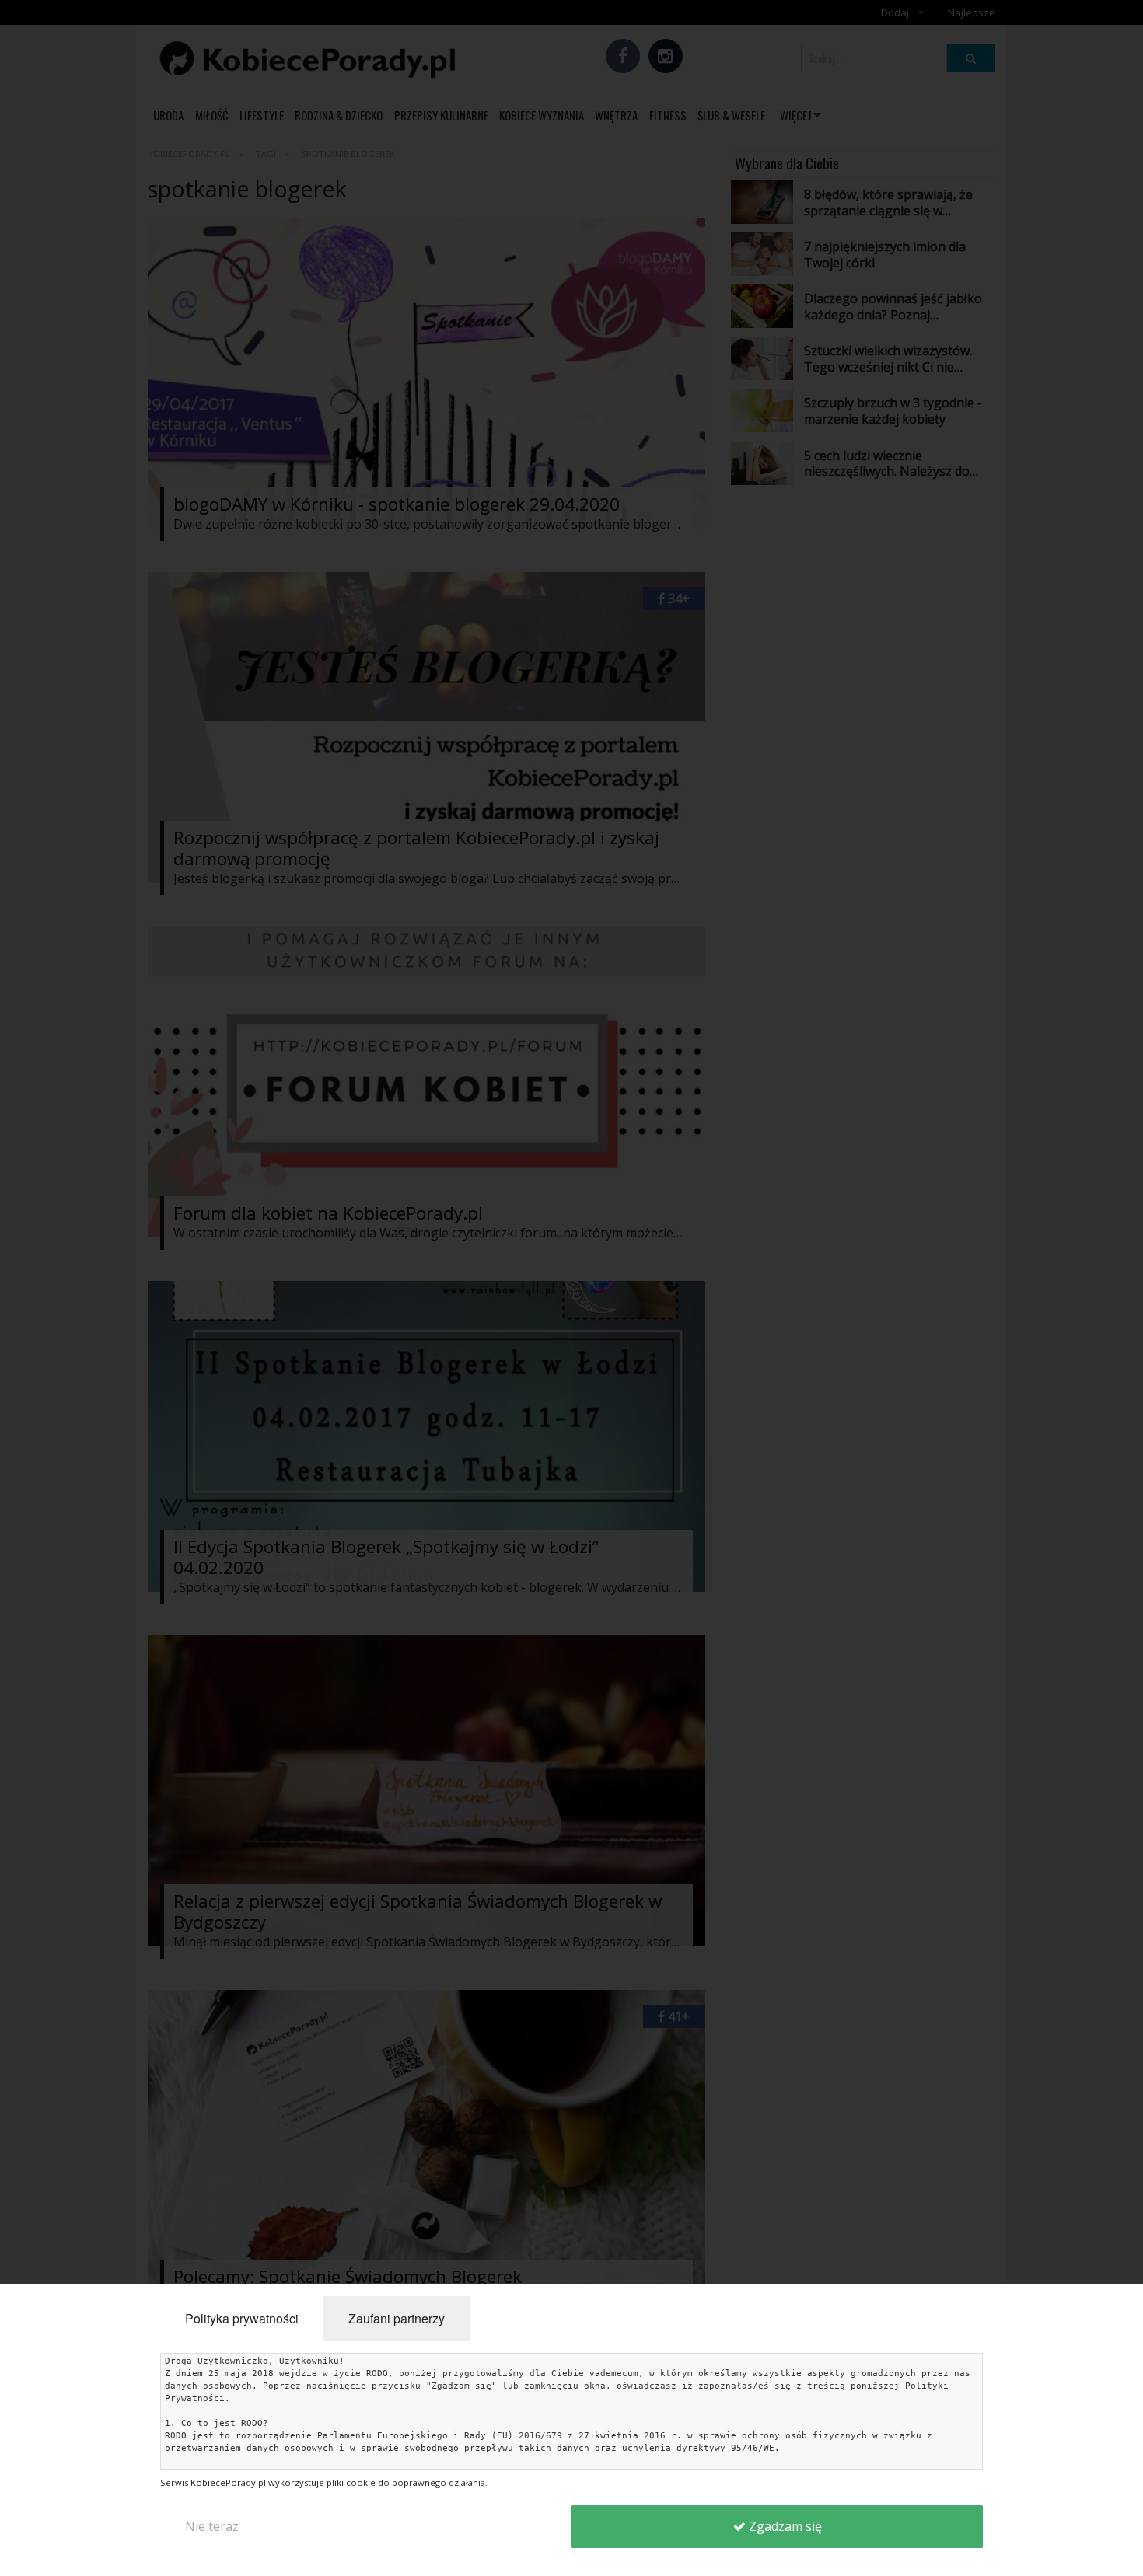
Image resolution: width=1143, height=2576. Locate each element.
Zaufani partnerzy (397, 2318)
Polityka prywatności (242, 2318)
